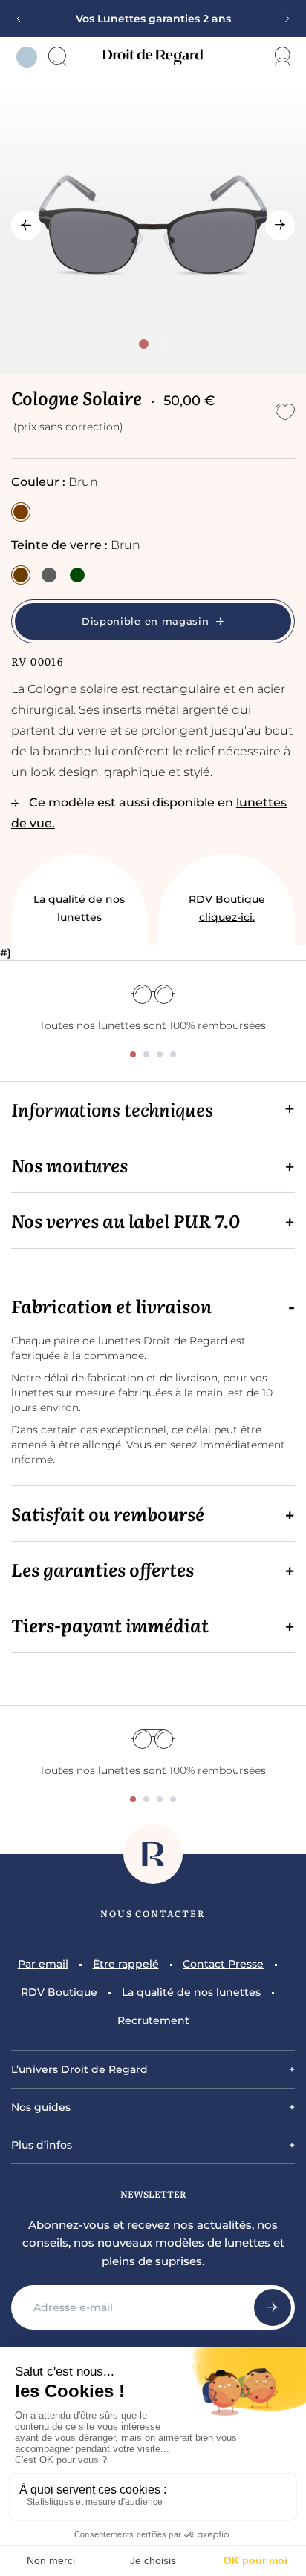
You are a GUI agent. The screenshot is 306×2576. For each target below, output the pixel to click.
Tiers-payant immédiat (110, 1625)
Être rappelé (126, 1964)
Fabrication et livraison (111, 1306)
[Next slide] (282, 19)
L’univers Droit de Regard (79, 2069)
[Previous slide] (24, 19)
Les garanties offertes (102, 1569)
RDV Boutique (227, 908)
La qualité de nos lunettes (79, 908)
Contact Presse (223, 1964)
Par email (43, 1964)
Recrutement (153, 2020)
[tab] (144, 344)
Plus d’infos (42, 2145)
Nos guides (41, 2107)
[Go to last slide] (26, 226)
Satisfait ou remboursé (108, 1514)
